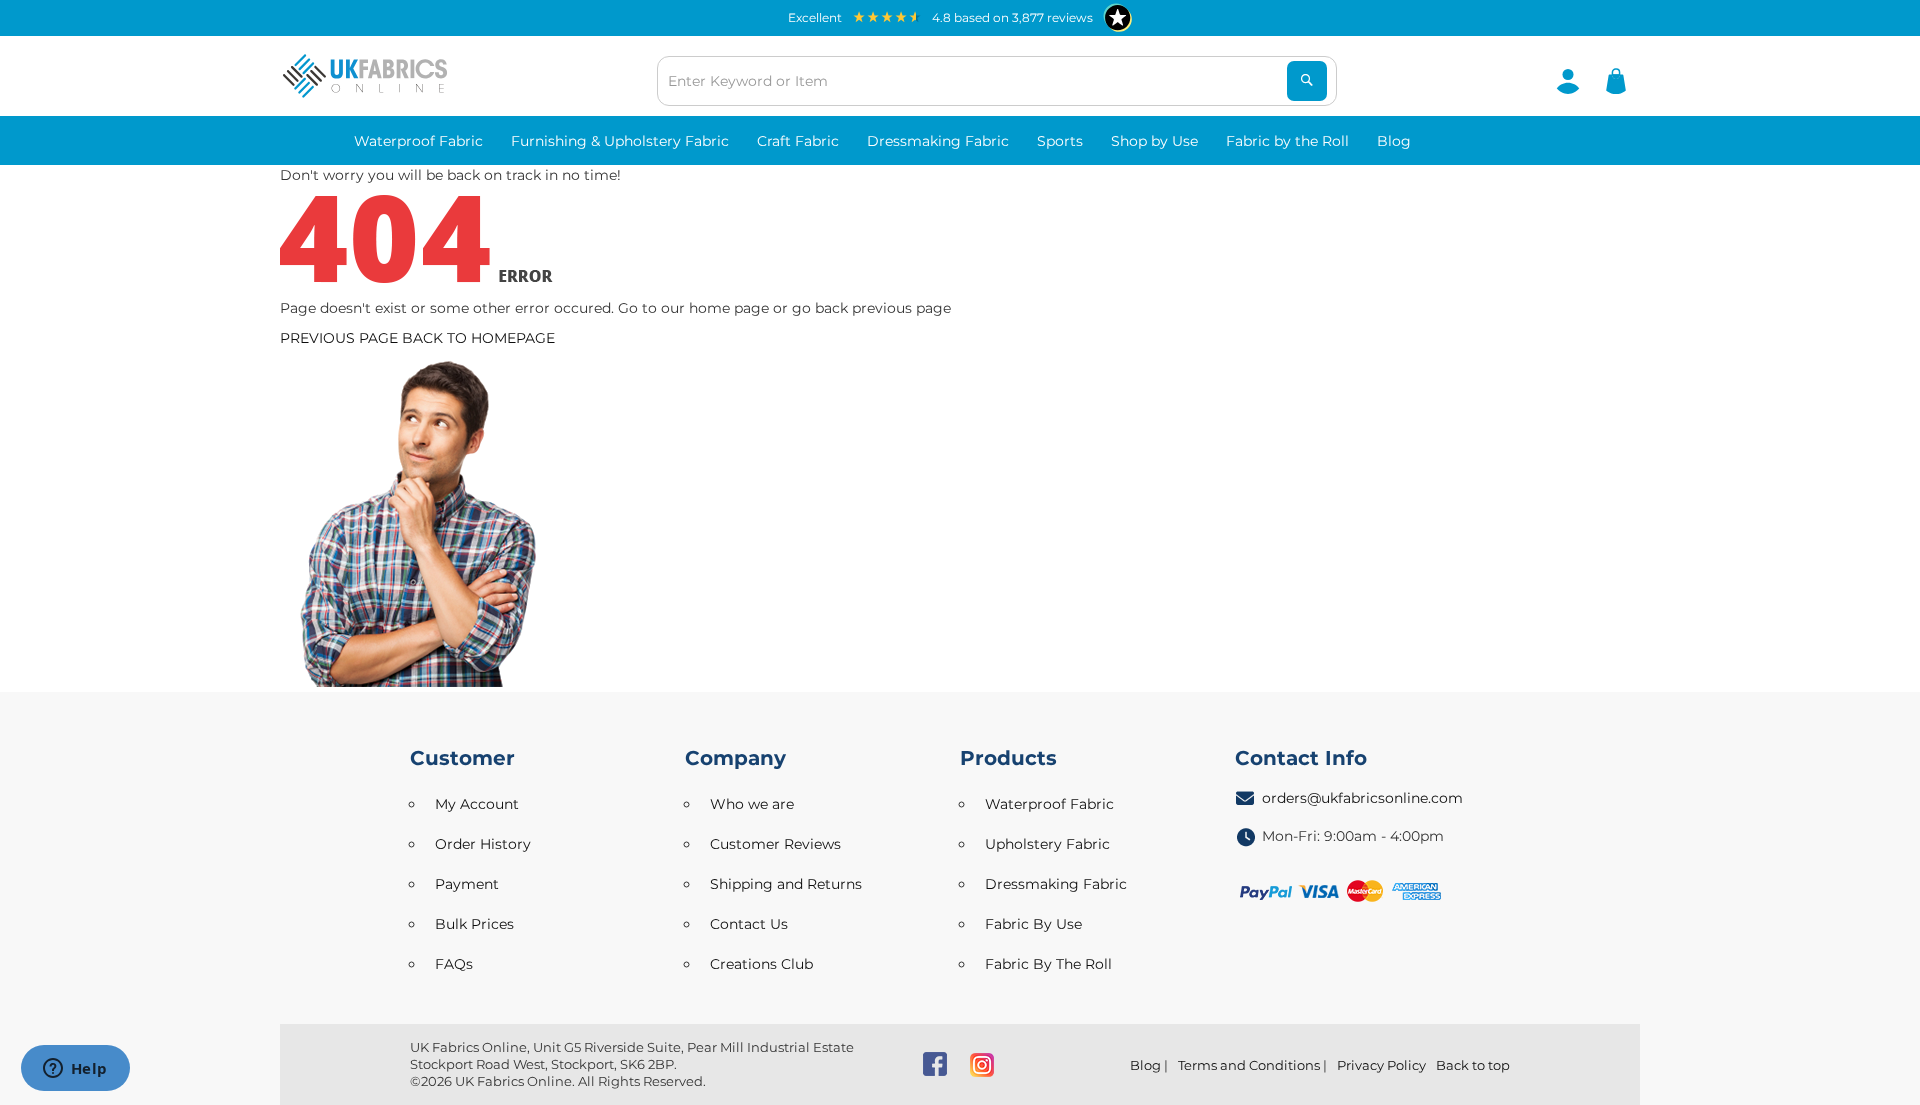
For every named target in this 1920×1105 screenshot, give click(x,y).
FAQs (454, 964)
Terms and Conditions (1249, 1065)
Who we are (752, 804)
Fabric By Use (1033, 924)
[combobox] (997, 81)
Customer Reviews (775, 844)
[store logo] (365, 76)
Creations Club (761, 964)
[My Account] (1568, 80)
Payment (467, 884)
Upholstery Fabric (1047, 844)
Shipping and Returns (786, 884)
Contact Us (749, 924)
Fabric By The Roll (1048, 964)
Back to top (1473, 1065)
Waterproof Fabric (1049, 804)
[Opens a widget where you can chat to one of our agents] (75, 1070)
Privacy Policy (1381, 1065)
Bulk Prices (474, 924)
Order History (483, 844)
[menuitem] (418, 140)
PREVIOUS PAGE (339, 338)
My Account (477, 804)
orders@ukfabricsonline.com (1362, 798)
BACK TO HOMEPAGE (478, 338)
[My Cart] (1616, 80)
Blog (1145, 1065)
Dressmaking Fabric (1056, 884)
